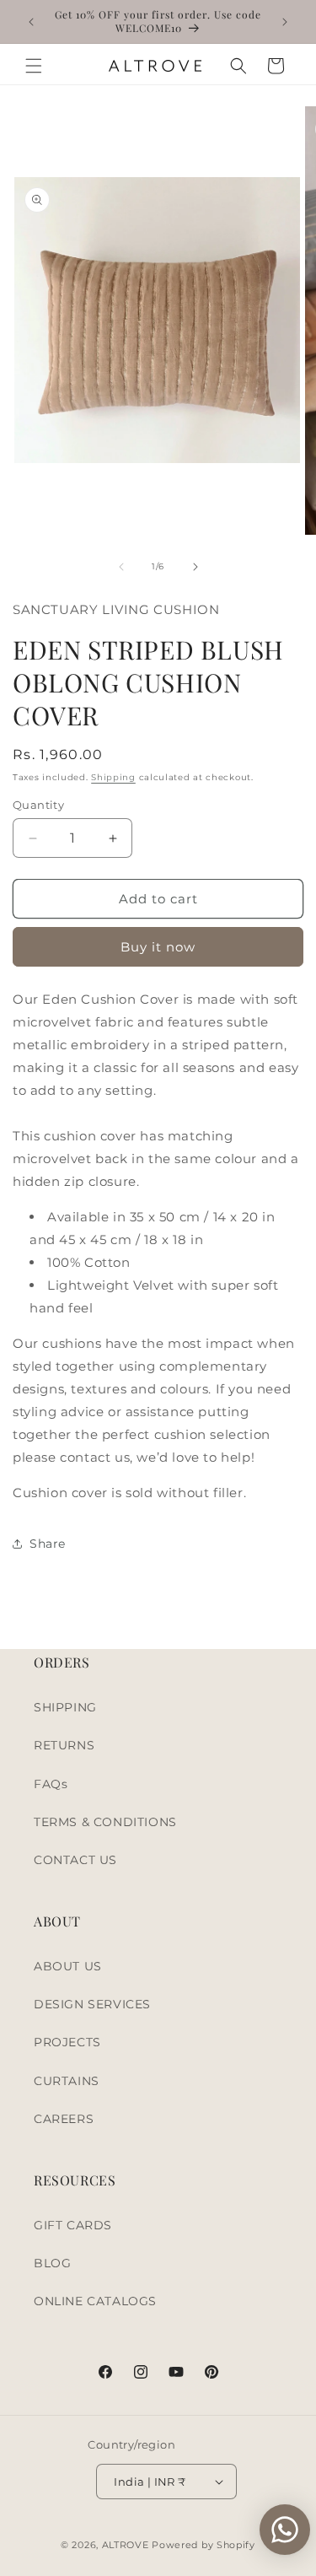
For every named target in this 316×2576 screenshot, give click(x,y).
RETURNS (64, 1745)
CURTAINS (67, 2081)
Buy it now (158, 947)
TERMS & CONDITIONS (105, 1822)
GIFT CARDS (73, 2225)
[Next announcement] (285, 22)
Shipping (113, 777)
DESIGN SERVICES (92, 2004)
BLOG (52, 2263)
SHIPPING (65, 1707)
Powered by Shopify (204, 2545)
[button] (34, 66)
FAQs (51, 1784)
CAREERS (64, 2119)
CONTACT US (75, 1860)
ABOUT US (68, 1966)
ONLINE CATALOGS (95, 2301)
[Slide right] (195, 567)
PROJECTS (67, 2042)
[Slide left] (121, 567)
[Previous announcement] (31, 22)
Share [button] (48, 1544)
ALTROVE (126, 2545)
